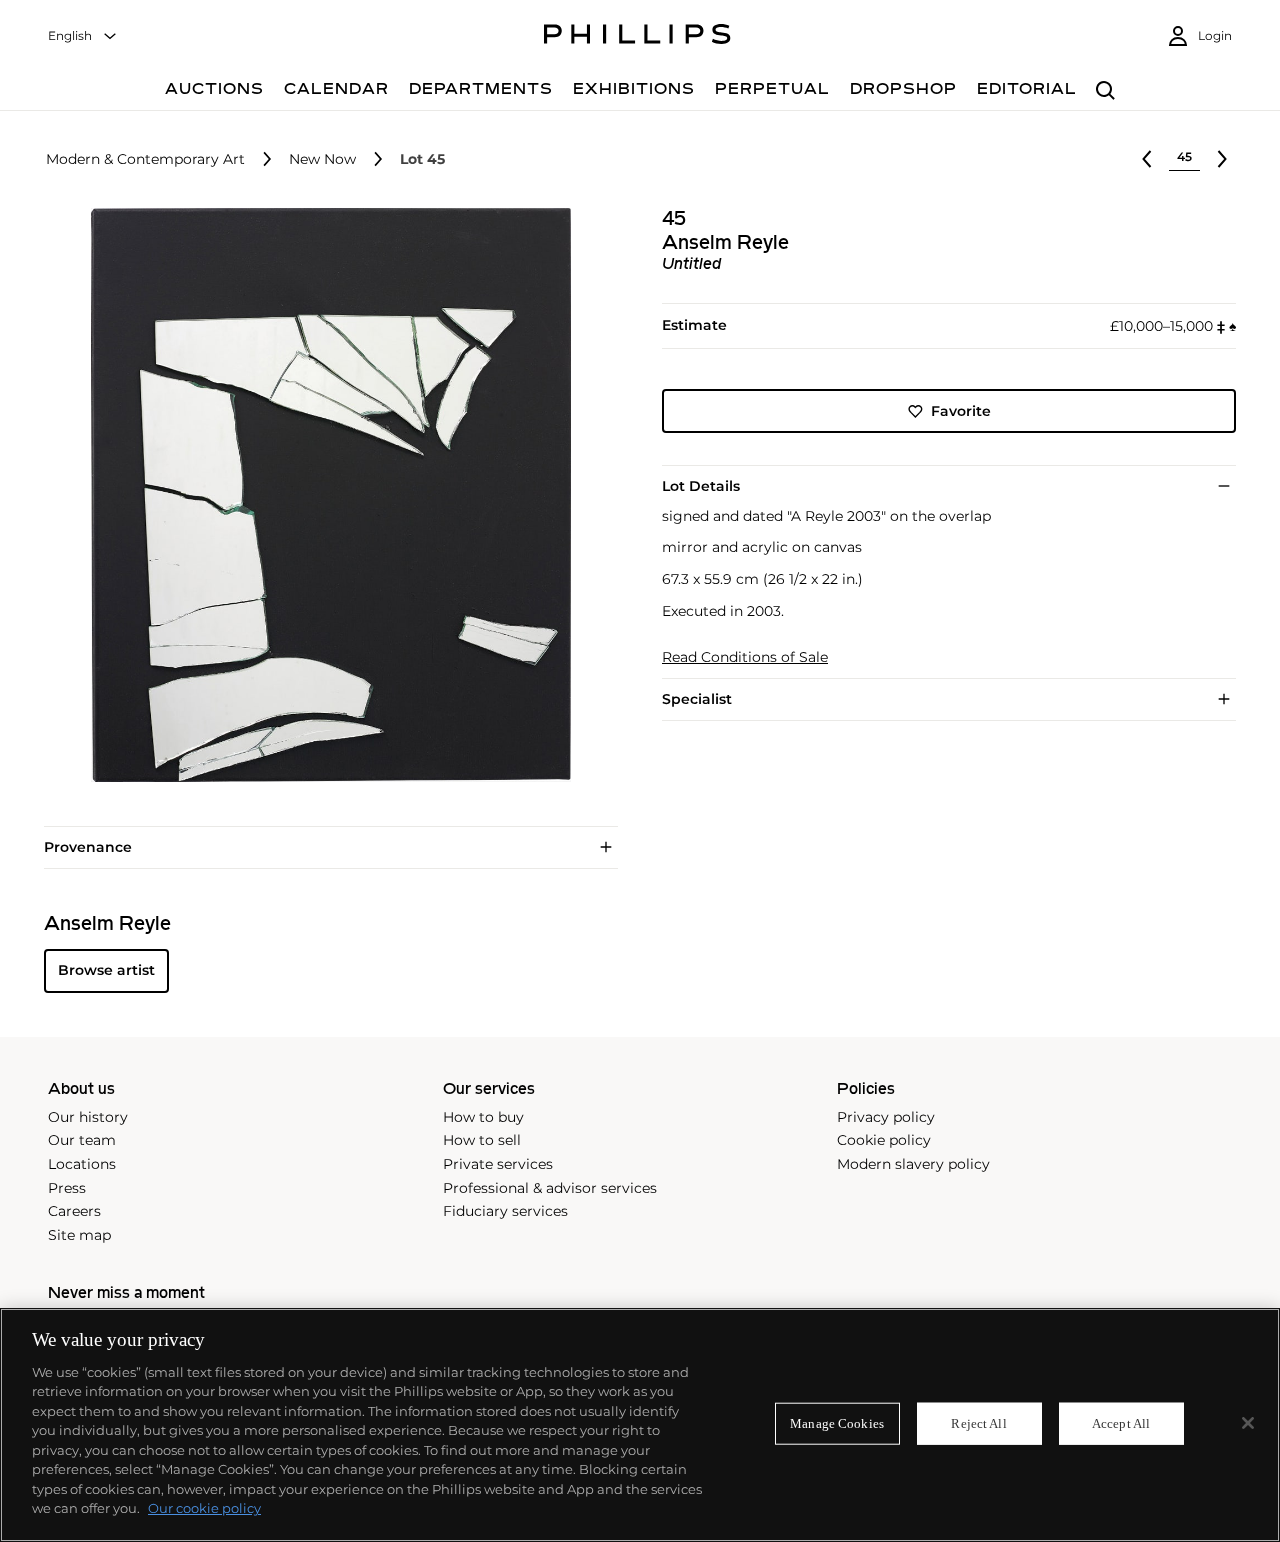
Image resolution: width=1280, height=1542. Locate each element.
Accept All (1121, 1423)
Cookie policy (884, 1140)
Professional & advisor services (550, 1188)
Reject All (978, 1423)
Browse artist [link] (106, 970)
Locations (82, 1164)
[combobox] (83, 36)
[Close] (1248, 1423)
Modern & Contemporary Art (145, 159)
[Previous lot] (1147, 159)
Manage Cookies (837, 1423)
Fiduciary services (505, 1211)
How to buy (483, 1117)
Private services (498, 1164)
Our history (88, 1117)
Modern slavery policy (913, 1164)
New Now (322, 159)
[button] (325, 495)
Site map (79, 1235)
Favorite (961, 411)
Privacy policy (886, 1117)
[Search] (1105, 91)
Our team (82, 1140)
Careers (74, 1211)
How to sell (482, 1140)
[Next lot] (1222, 159)
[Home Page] (637, 37)
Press (67, 1188)
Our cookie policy (204, 1508)
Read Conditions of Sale (745, 657)
